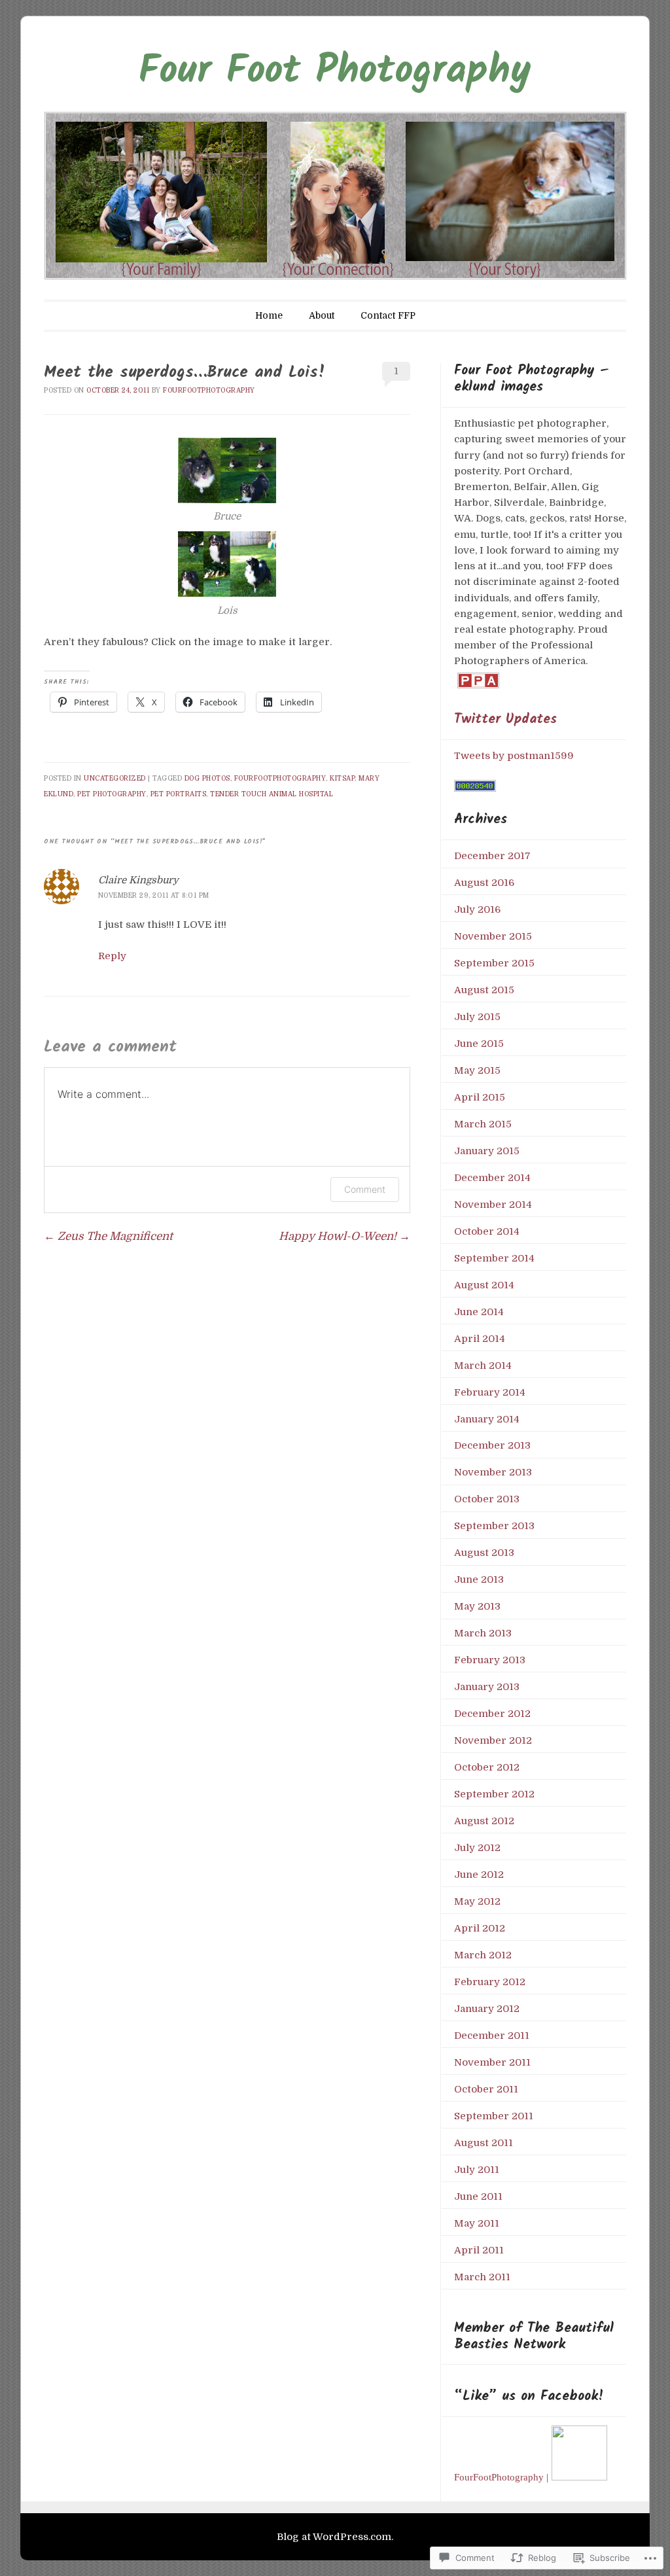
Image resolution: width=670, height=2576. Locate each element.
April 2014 (480, 1339)
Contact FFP (388, 315)
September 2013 (494, 1526)
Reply (112, 956)
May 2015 (477, 1070)
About (322, 315)
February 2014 (490, 1392)
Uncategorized (115, 778)
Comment (365, 1189)
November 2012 (493, 1740)
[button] (227, 481)
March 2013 (483, 1633)
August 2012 (484, 1821)
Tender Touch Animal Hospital (272, 794)
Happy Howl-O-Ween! (344, 1236)
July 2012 (477, 1848)
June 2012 (479, 1875)
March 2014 (483, 1366)
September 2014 (494, 1258)
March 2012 (483, 1955)
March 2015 (483, 1124)
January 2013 (487, 1687)
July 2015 (477, 1017)
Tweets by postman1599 (514, 756)
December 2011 (492, 2036)
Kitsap (342, 778)
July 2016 (477, 909)
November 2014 (493, 1205)
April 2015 (480, 1097)
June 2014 (479, 1312)
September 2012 (494, 1794)
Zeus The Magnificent (108, 1236)
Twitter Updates (505, 719)
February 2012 (490, 1982)
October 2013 (487, 1499)
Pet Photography (112, 794)
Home (269, 315)
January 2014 (487, 1419)
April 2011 (479, 2250)
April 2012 (480, 1928)
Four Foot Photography (335, 72)
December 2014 (492, 1178)
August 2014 (484, 1285)
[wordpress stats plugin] (475, 788)
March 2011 (482, 2277)
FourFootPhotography (209, 390)
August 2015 (484, 990)
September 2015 (494, 963)
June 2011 (478, 2197)
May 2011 (477, 2223)
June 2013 (479, 1579)
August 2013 (484, 1553)
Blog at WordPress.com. (335, 2537)
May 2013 (477, 1606)
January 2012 (487, 2009)
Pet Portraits (179, 794)
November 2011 (492, 2062)
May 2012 (477, 1901)
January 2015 (487, 1151)
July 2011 (477, 2170)
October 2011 (486, 2089)
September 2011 (494, 2116)
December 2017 (492, 856)
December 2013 (492, 1445)
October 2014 (487, 1231)
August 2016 (484, 883)
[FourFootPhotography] (580, 2477)
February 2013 (490, 1660)
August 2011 (484, 2143)
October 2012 (487, 1767)
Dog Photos (207, 778)
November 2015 (493, 936)
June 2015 (479, 1044)
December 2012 (492, 1714)
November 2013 (493, 1472)
